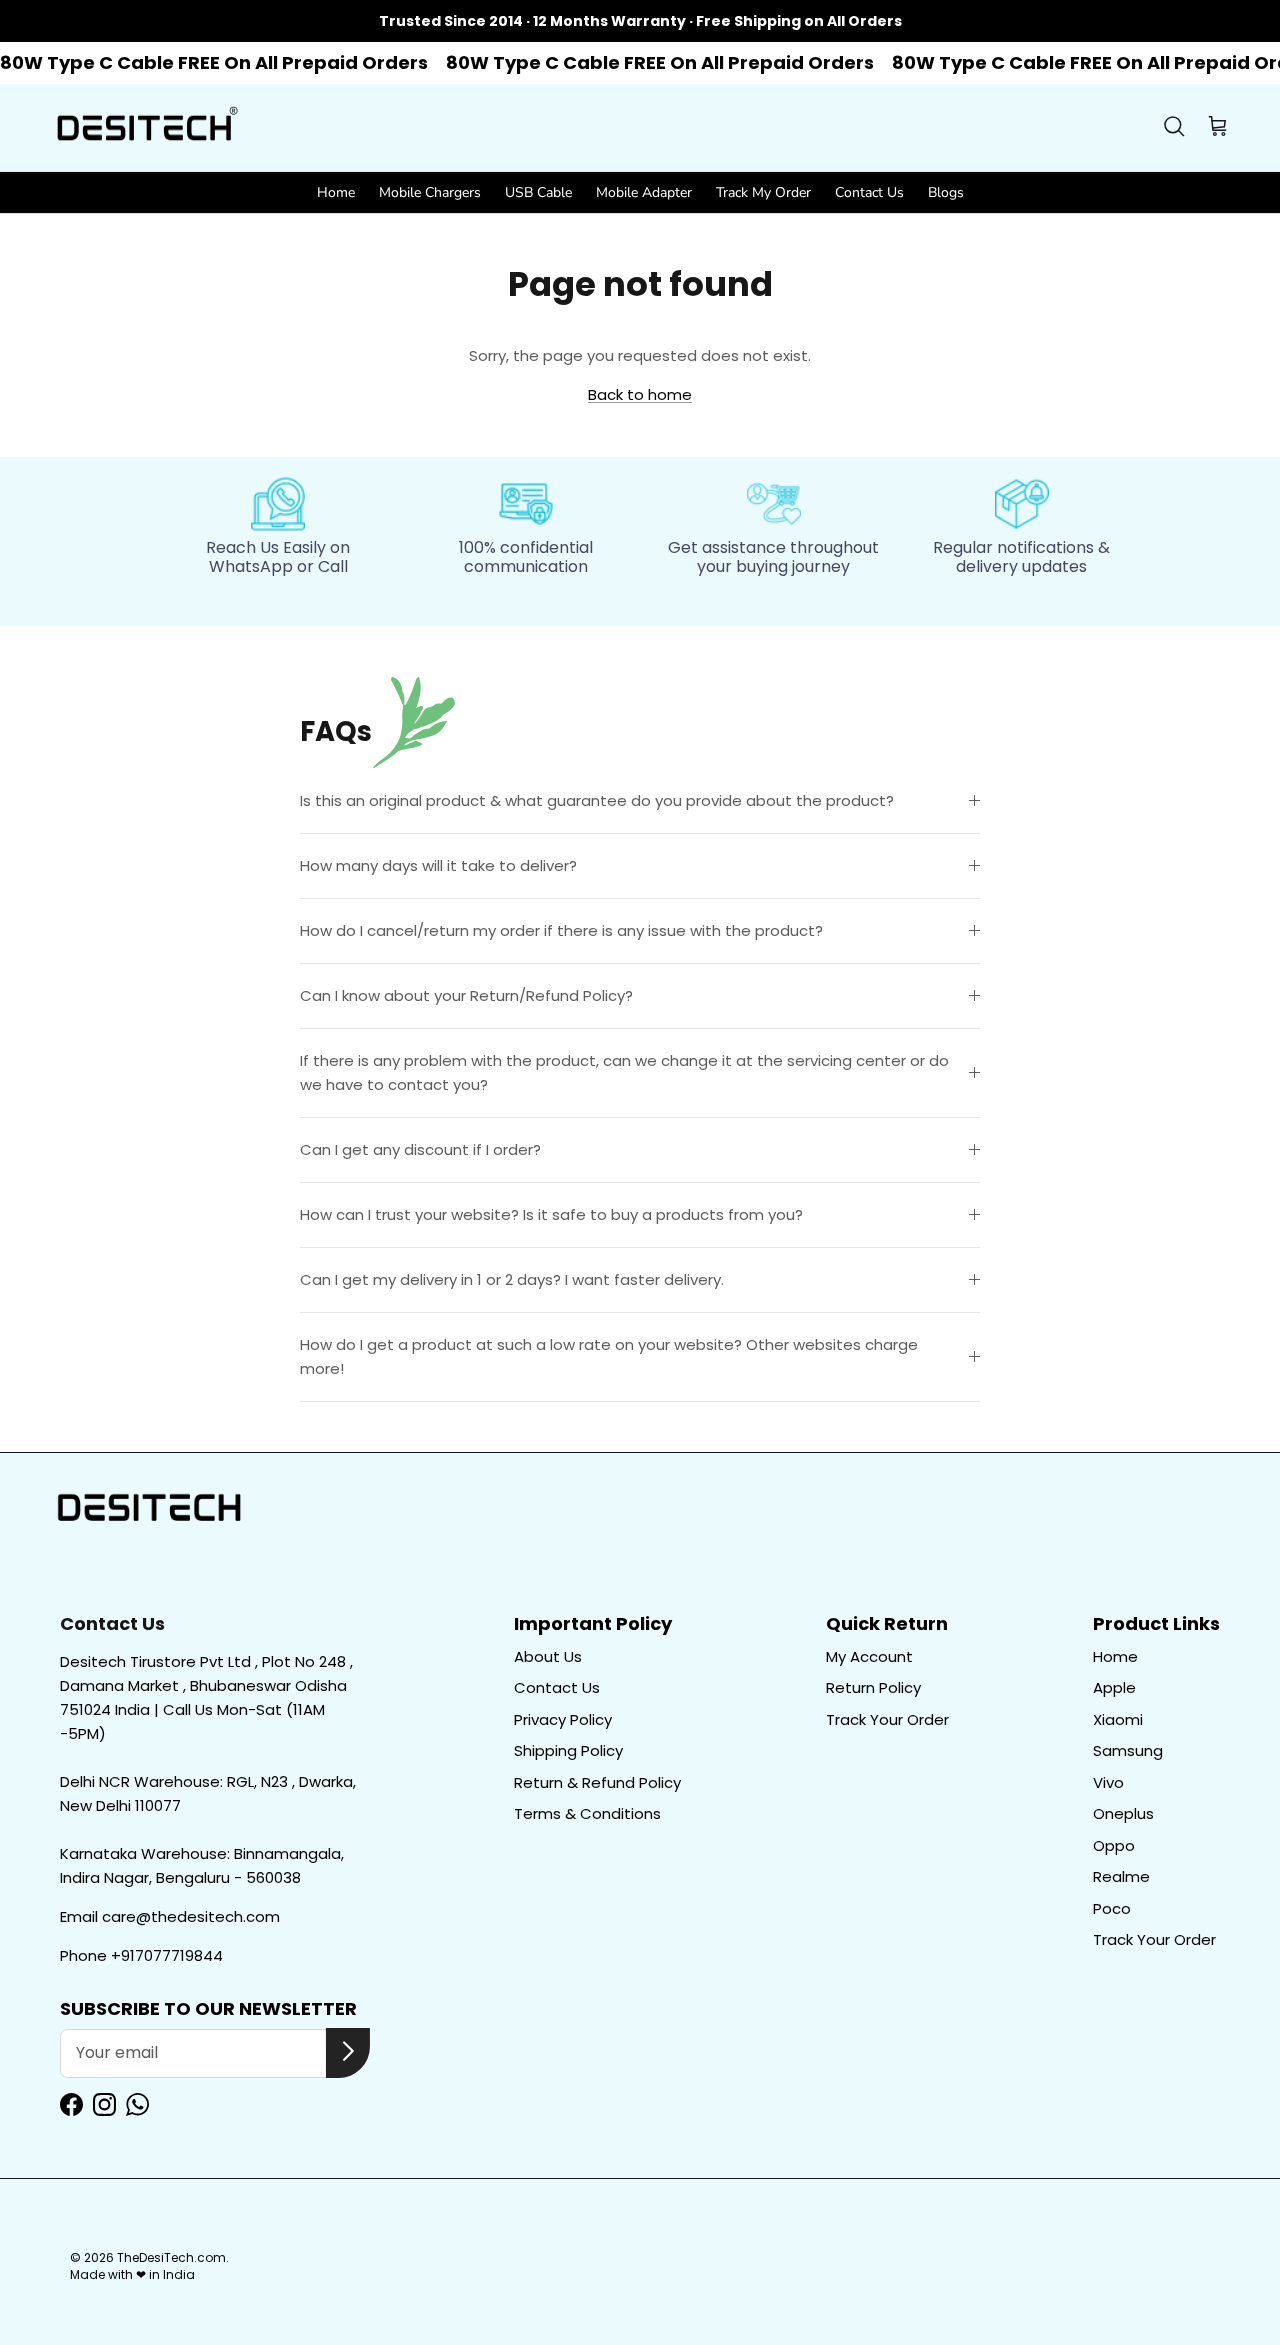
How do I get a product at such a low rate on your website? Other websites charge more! (609, 1356)
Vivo (1108, 1782)
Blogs (946, 192)
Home (336, 192)
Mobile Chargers (430, 192)
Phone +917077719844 (141, 1955)
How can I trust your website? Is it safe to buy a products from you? (551, 1214)
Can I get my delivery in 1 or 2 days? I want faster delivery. (512, 1279)
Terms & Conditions (587, 1813)
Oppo (1114, 1845)
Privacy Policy (563, 1719)
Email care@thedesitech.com (170, 1916)
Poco (1112, 1908)
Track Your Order (887, 1719)
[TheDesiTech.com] (145, 128)
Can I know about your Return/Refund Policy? (466, 995)
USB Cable (538, 192)
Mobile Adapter (644, 192)
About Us (548, 1656)
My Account (869, 1656)
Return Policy (873, 1687)
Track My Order (763, 192)
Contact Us (869, 192)
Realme (1121, 1876)
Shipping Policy (568, 1750)
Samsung (1128, 1750)
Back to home (640, 394)
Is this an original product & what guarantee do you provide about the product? (597, 800)
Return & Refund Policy (597, 1782)
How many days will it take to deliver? (438, 865)
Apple (1114, 1687)
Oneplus (1123, 1813)
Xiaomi (1118, 1719)
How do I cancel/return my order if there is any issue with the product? (561, 930)
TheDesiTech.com (171, 2257)
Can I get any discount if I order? (420, 1149)
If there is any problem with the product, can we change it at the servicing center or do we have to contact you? (624, 1072)
